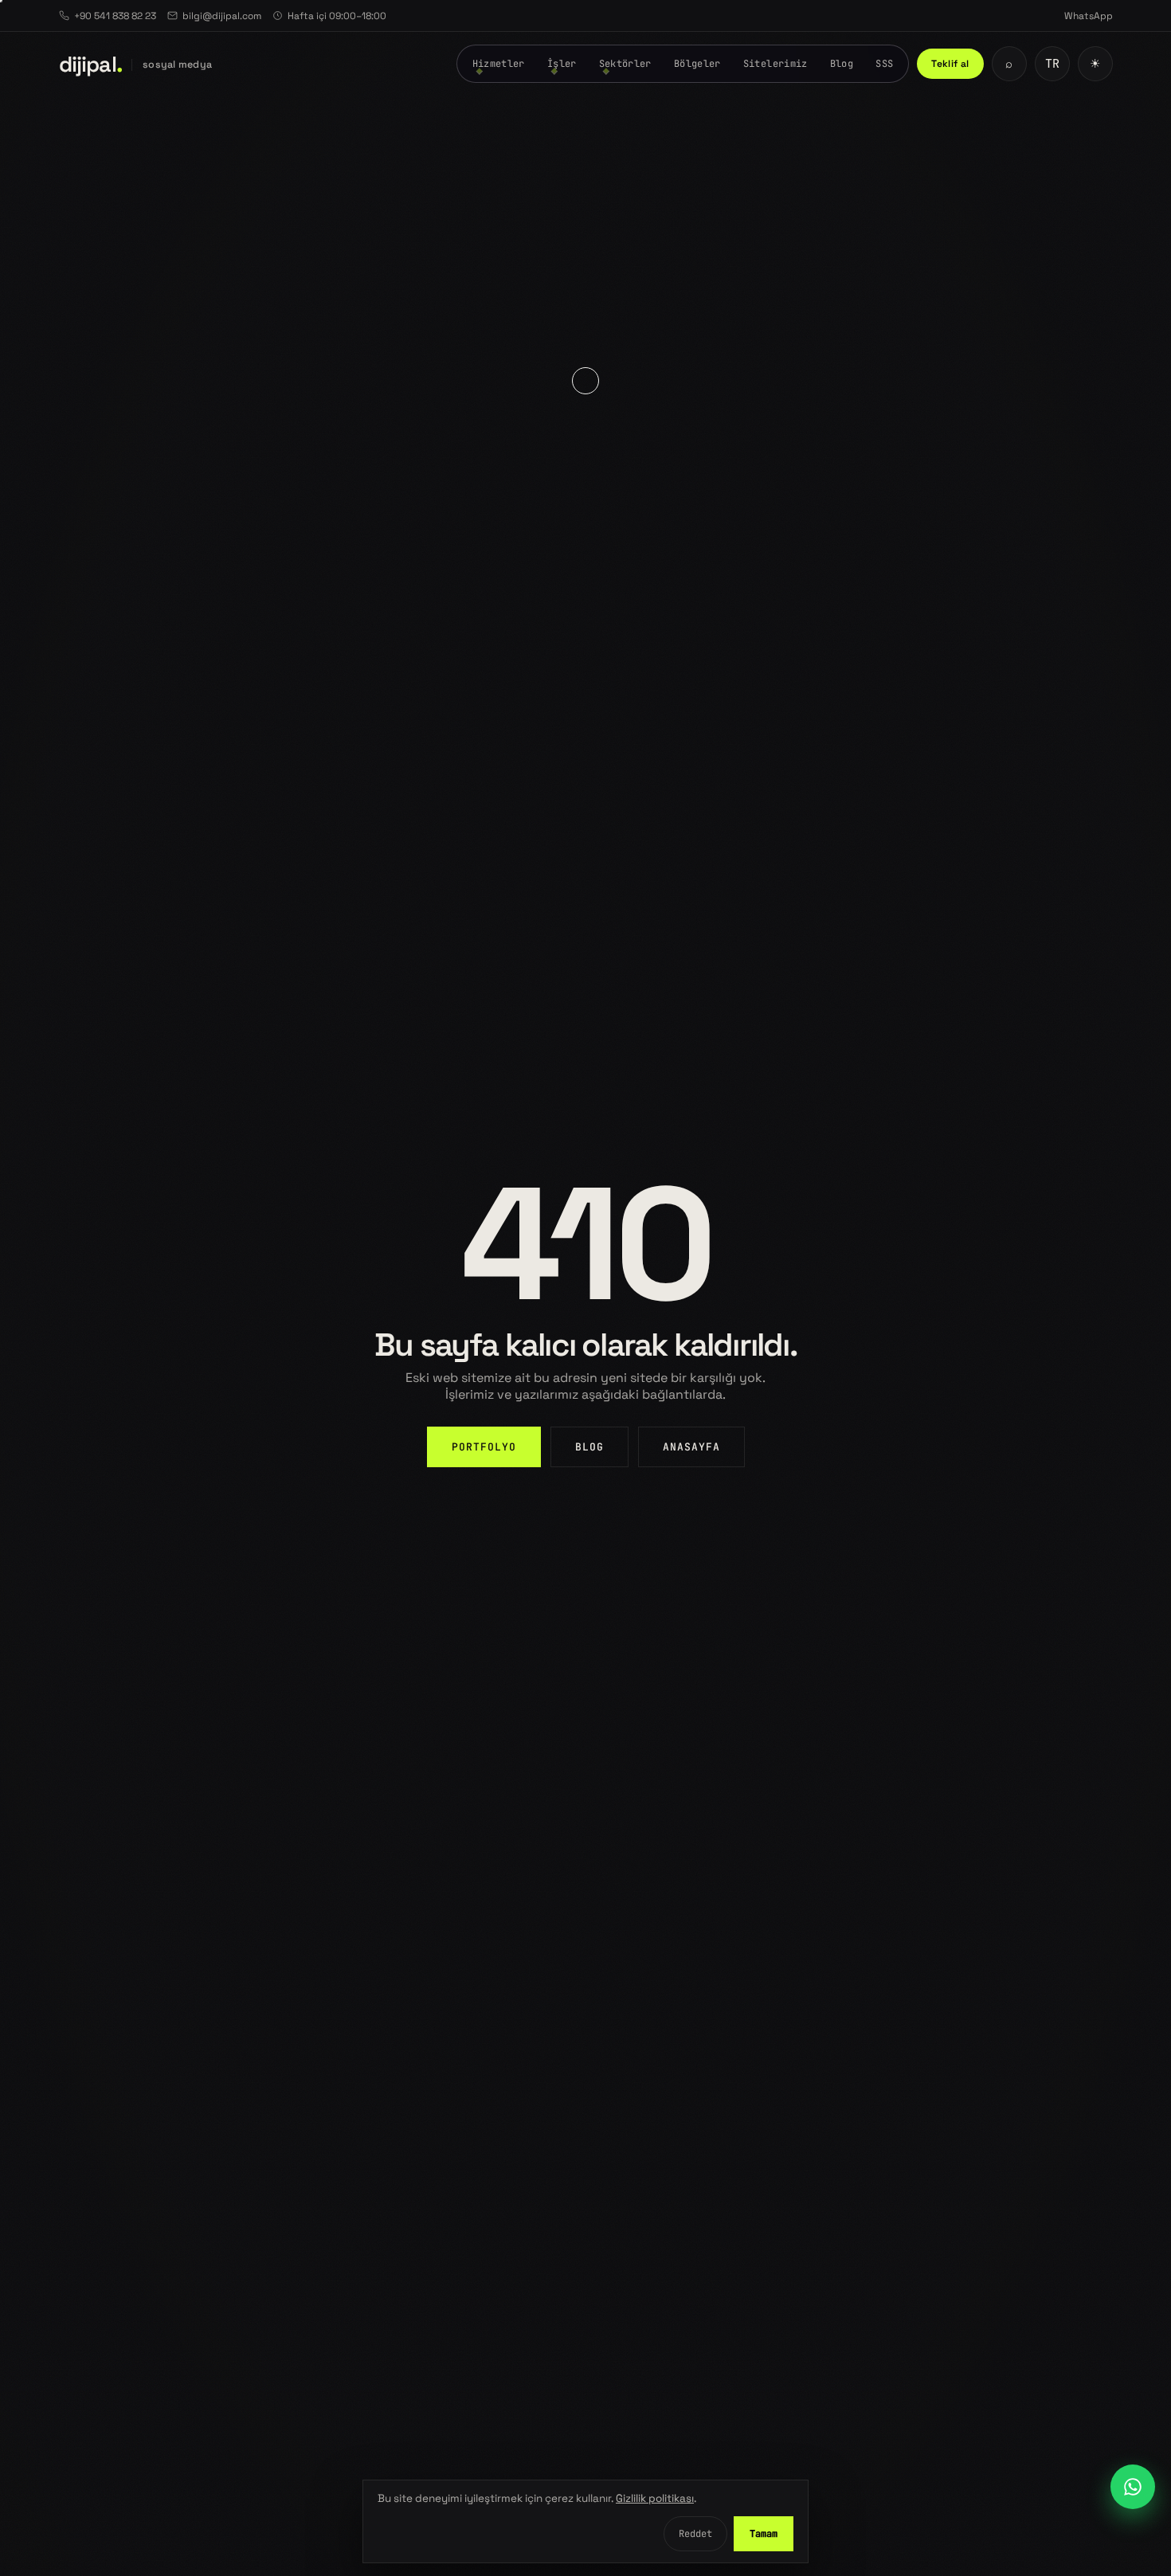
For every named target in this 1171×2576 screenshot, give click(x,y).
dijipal (91, 64)
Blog (842, 64)
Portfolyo (484, 1447)
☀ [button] (1095, 64)
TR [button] (1052, 64)
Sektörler (625, 64)
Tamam (764, 2534)
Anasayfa (691, 1447)
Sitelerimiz (775, 64)
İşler (562, 64)
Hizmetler (499, 64)
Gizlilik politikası (655, 2498)
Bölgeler (697, 64)
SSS (884, 64)
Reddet (695, 2534)
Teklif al (950, 64)
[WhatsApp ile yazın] (1133, 2487)
